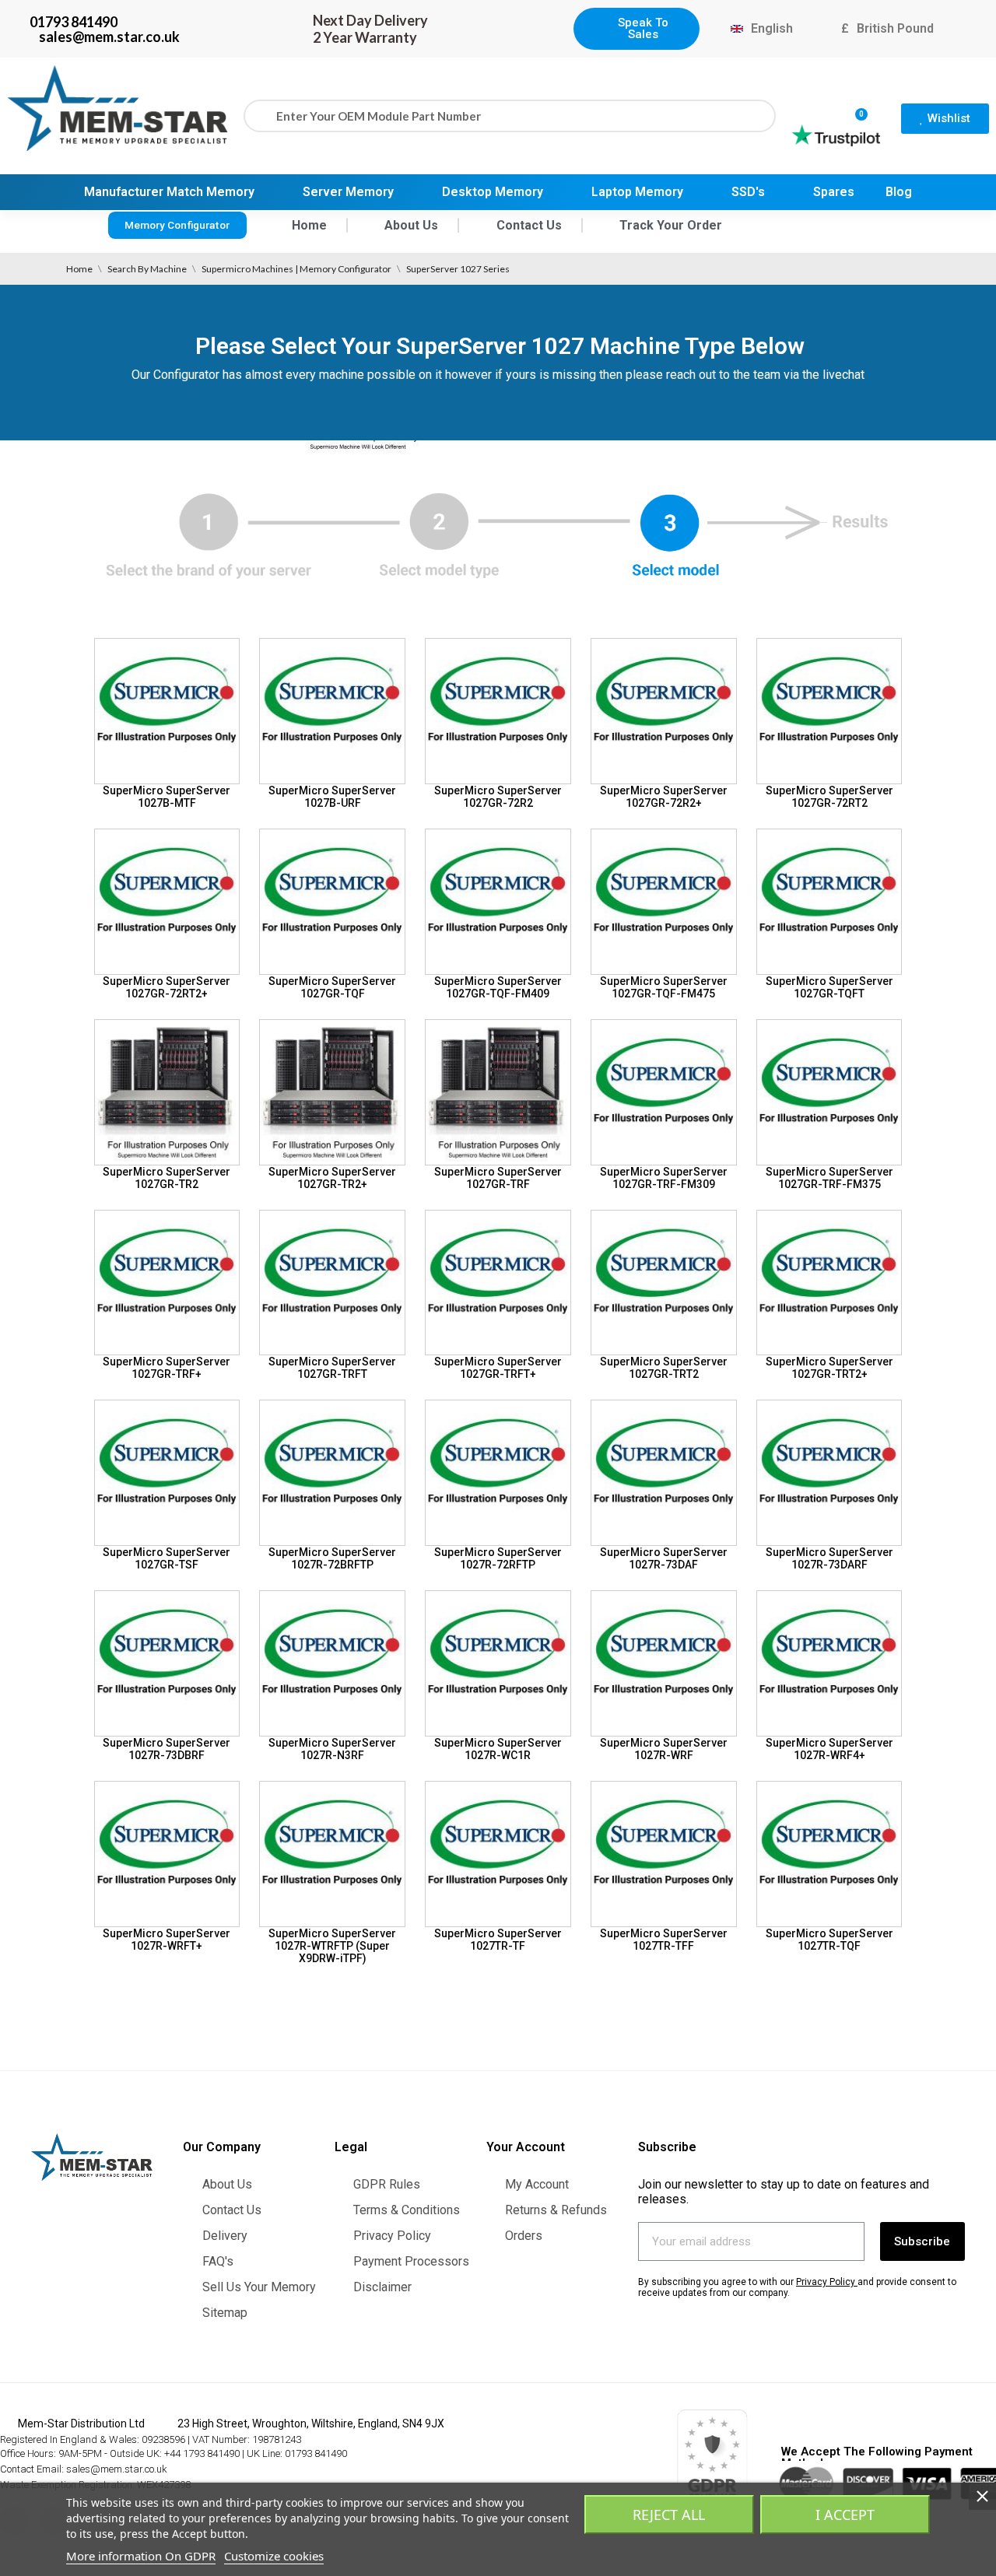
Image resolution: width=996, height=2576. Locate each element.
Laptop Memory (637, 192)
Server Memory (348, 192)
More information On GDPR (141, 2556)
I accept (845, 2515)
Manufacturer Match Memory (169, 192)
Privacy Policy (826, 2282)
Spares (834, 192)
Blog (899, 192)
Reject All (669, 2515)
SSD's (748, 192)
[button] (637, 29)
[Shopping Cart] (854, 107)
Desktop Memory (493, 192)
